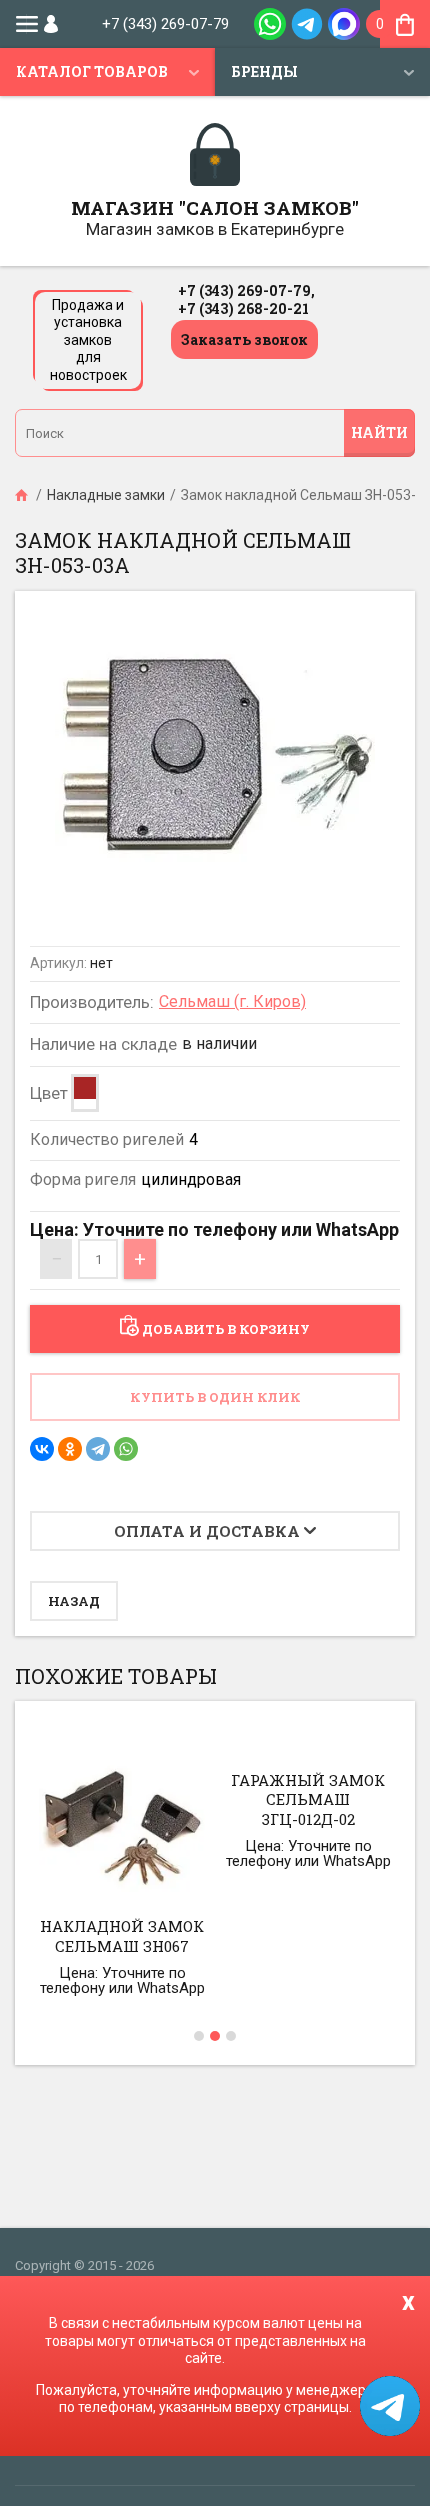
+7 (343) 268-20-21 (243, 308)
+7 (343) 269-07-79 (165, 24)
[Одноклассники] (70, 1449)
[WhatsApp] (126, 1449)
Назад (74, 1601)
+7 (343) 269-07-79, (246, 290)
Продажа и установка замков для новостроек (88, 340)
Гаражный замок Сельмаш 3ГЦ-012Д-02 (308, 1799)
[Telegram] (98, 1449)
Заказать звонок (244, 339)
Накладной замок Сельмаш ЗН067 (122, 1936)
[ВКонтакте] (42, 1449)
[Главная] (23, 495)
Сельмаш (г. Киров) (232, 1001)
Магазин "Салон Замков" (215, 207)
